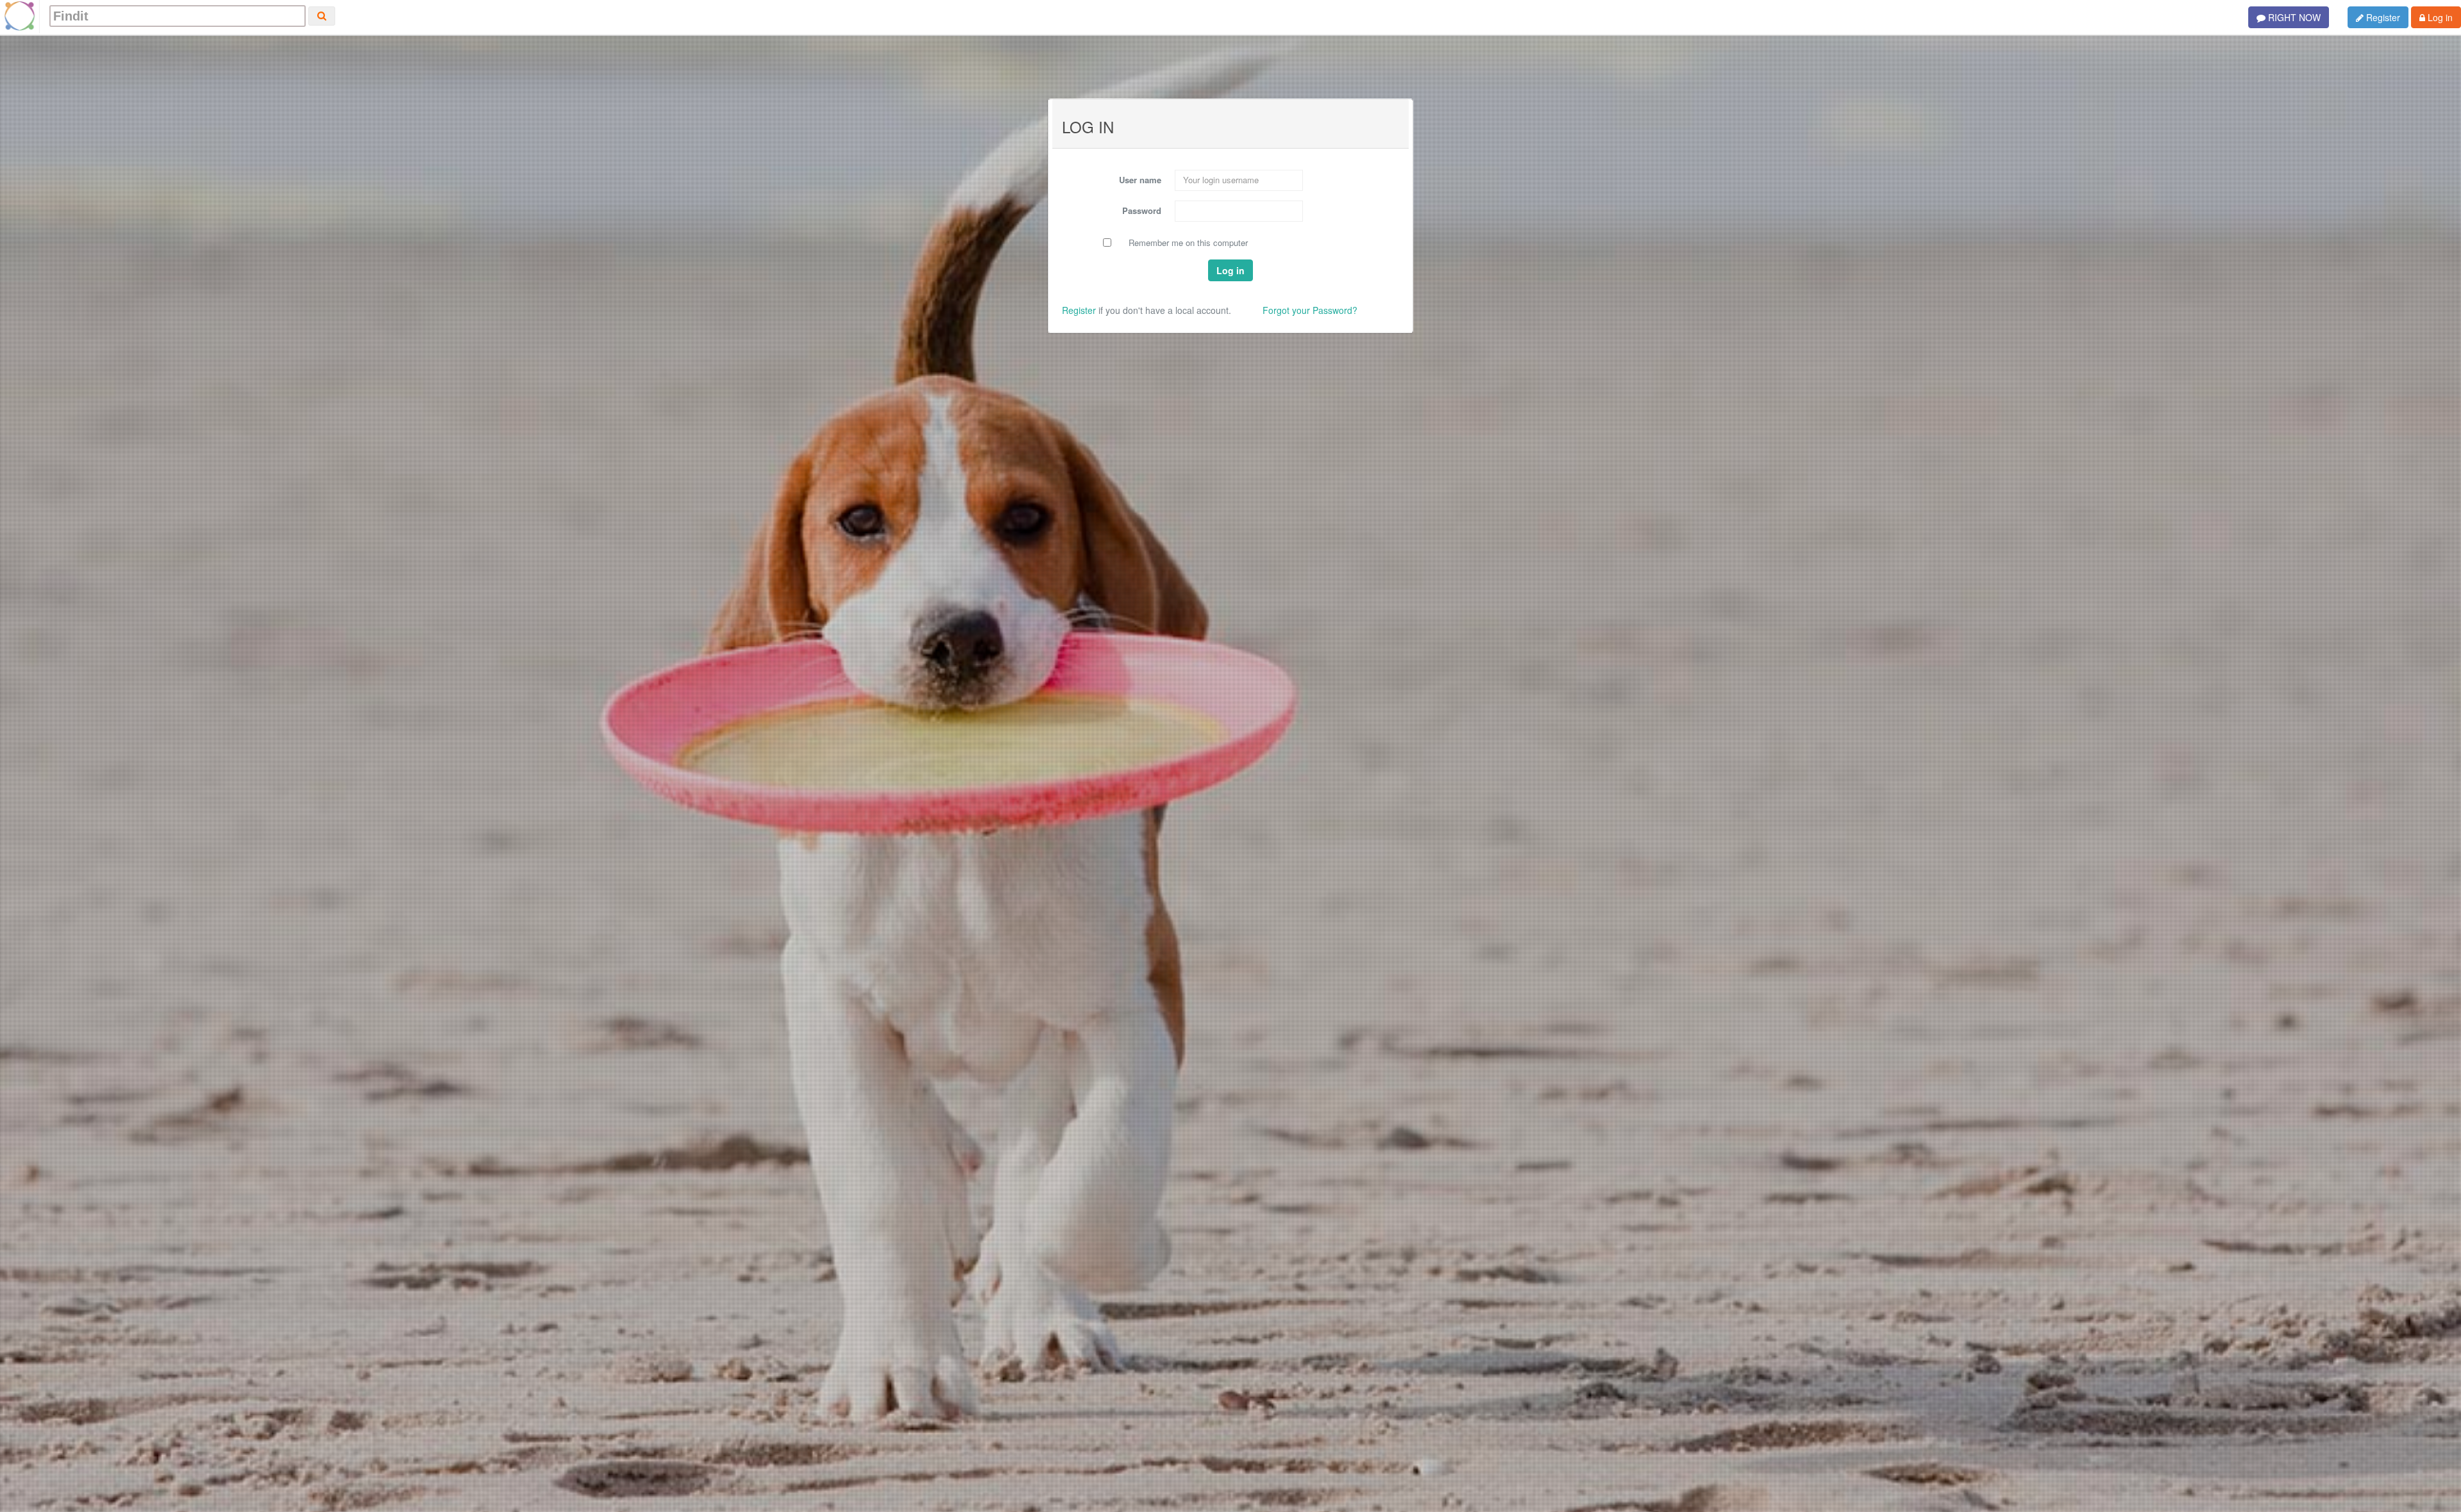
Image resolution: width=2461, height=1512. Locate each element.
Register (2382, 17)
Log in (2439, 17)
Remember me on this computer (1188, 243)
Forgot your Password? (1310, 310)
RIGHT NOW (2293, 17)
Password (1142, 210)
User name (1140, 180)
